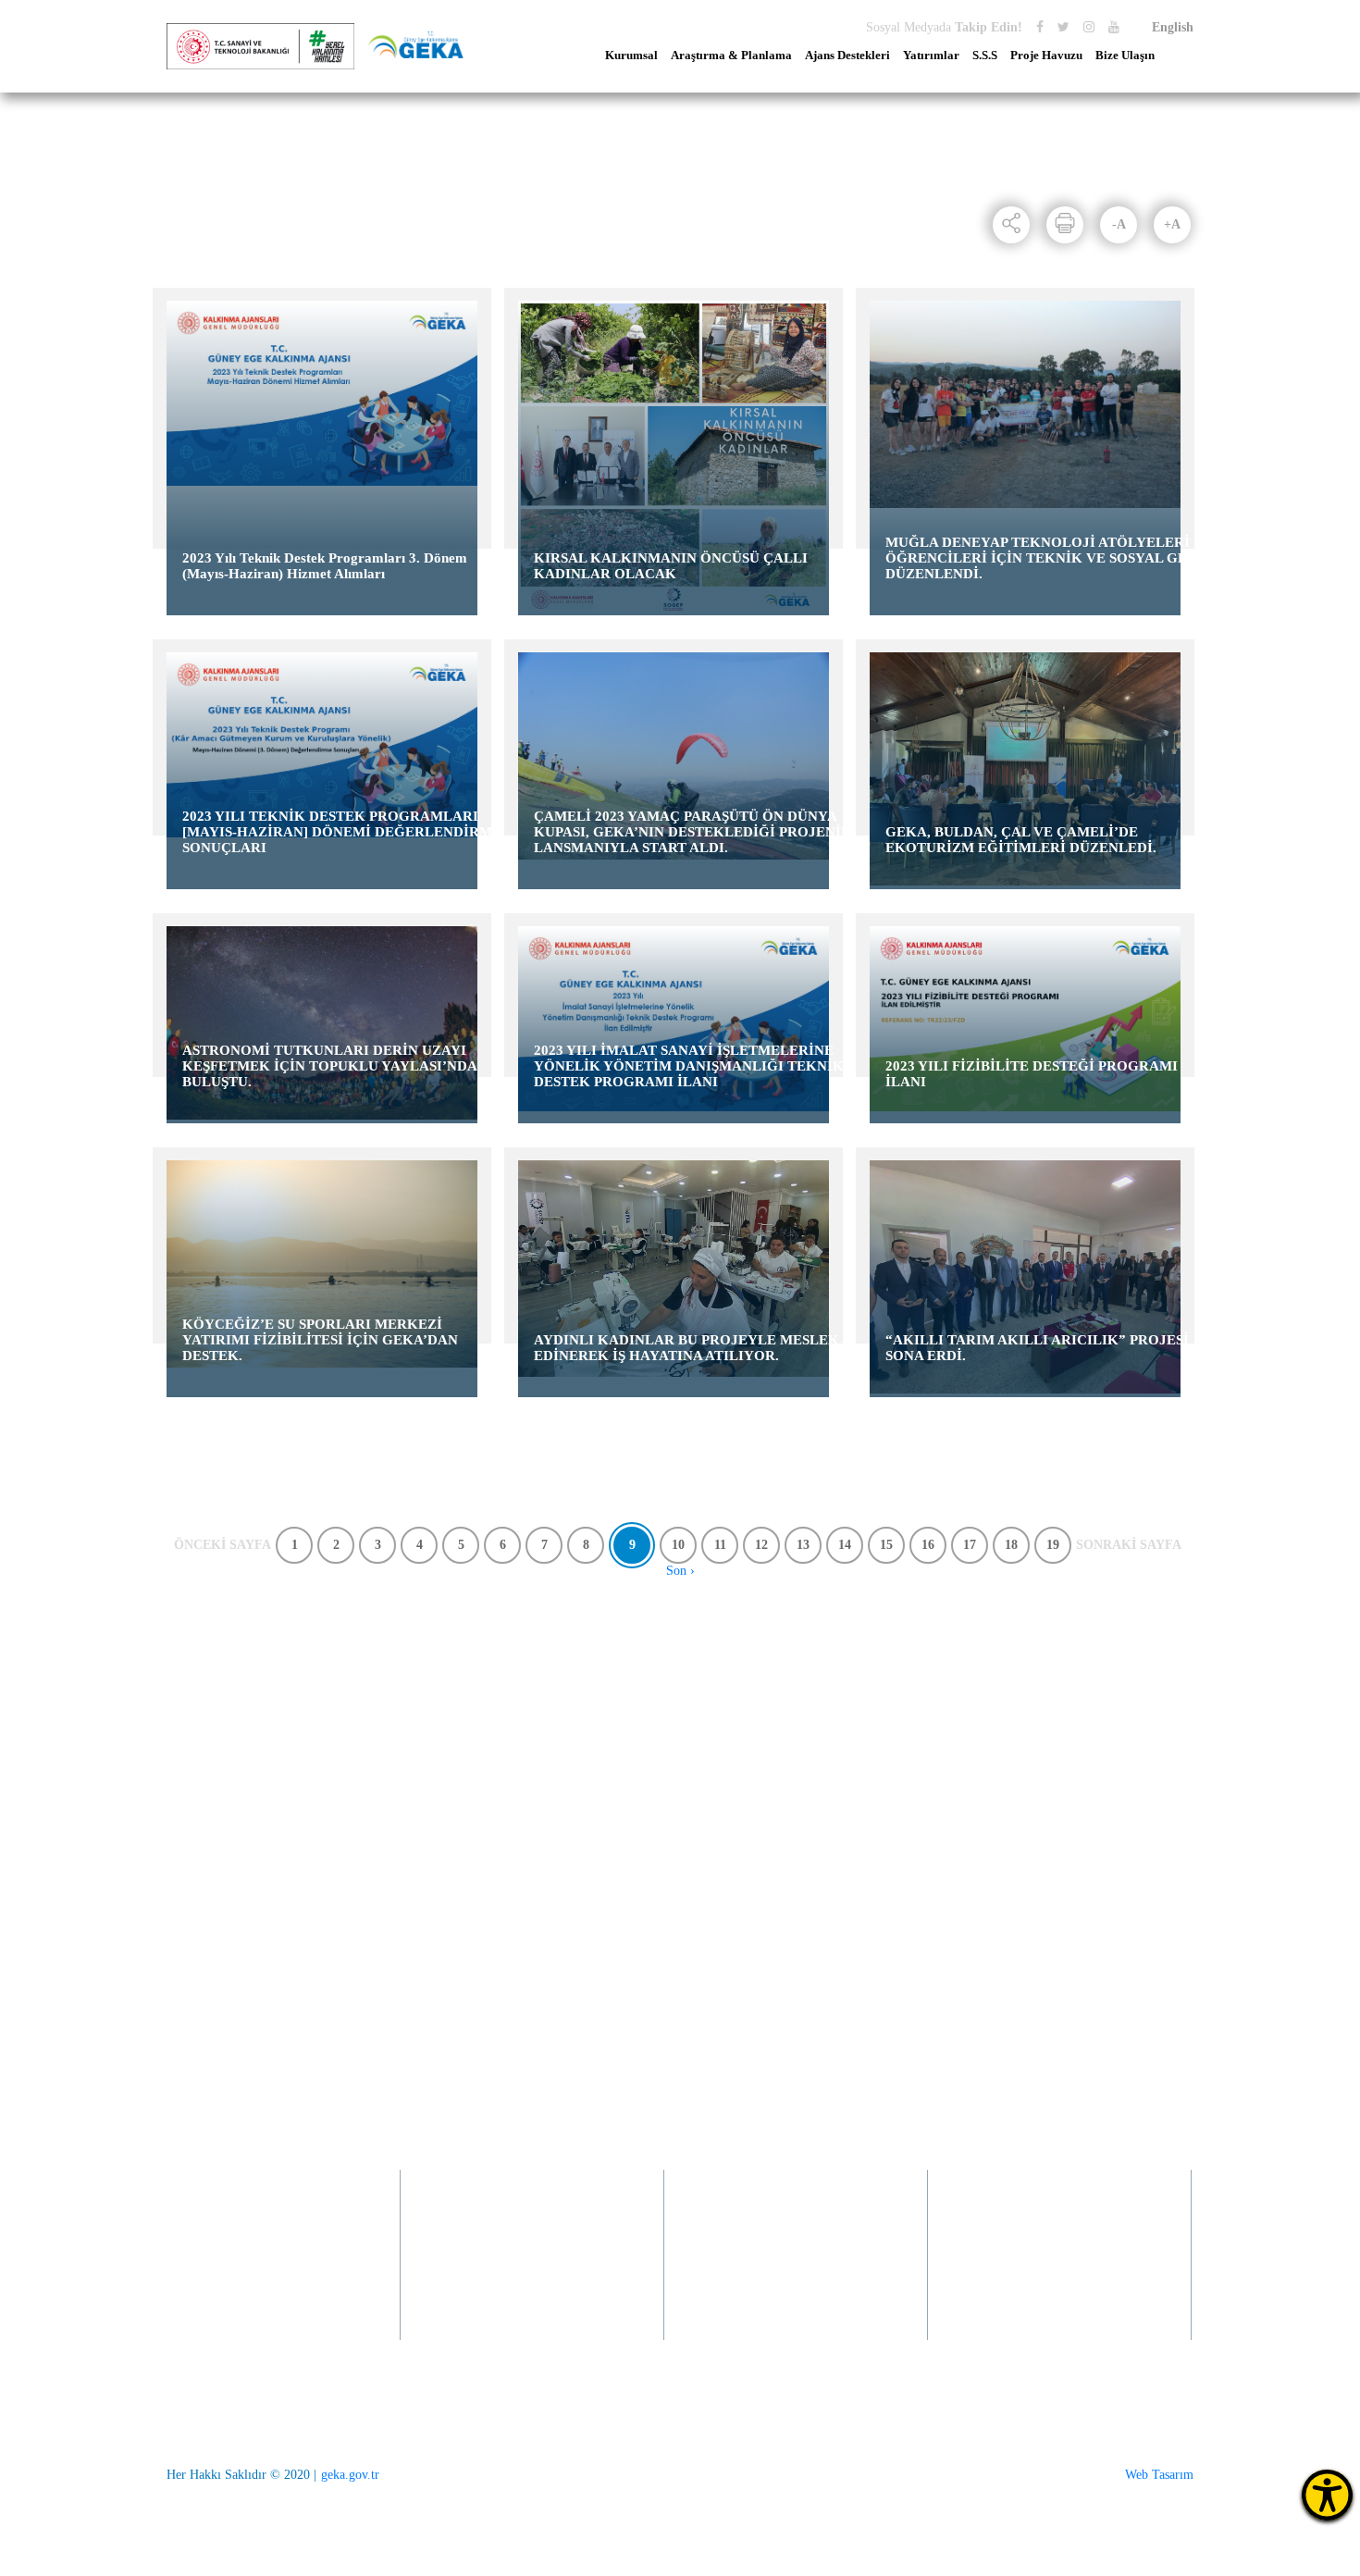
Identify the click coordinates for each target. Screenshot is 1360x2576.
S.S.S (985, 56)
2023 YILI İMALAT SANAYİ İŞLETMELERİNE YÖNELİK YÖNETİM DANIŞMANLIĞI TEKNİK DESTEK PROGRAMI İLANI (689, 1066)
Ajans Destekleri (847, 56)
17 (970, 1545)
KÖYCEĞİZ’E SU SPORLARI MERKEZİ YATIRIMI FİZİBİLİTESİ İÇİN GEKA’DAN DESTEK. (320, 1340)
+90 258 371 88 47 (241, 2322)
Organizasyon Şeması (223, 1958)
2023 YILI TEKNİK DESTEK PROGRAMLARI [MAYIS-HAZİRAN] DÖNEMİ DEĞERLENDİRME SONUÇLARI (342, 832)
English (1173, 27)
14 (845, 1545)
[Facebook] (1040, 27)
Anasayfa (195, 194)
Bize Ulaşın (1125, 56)
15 (886, 1545)
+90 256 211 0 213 (505, 2307)
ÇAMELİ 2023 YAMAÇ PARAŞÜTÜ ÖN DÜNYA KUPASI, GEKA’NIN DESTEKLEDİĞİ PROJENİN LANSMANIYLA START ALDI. (692, 832)
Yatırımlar (931, 56)
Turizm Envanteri (424, 1783)
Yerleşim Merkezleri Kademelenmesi (431, 1841)
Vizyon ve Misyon (214, 1684)
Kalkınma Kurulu (212, 1908)
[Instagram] (1089, 27)
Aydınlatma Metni (214, 1858)
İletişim (1030, 1684)
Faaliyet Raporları (214, 1734)
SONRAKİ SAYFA (1129, 1545)
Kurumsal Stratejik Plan (440, 1808)
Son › (680, 1571)
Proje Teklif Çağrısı (640, 1684)
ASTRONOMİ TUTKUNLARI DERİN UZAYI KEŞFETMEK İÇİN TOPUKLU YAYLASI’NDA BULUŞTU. (329, 1066)
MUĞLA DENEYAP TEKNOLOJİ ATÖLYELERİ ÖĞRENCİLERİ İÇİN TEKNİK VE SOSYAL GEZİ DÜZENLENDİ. (1044, 558)
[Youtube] (1114, 27)
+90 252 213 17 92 (1029, 2282)
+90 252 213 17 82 (1032, 2307)
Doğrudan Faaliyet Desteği (658, 1709)
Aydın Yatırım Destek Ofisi (871, 1684)
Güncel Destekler (633, 1734)
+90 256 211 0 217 (502, 2282)
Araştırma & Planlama (731, 56)
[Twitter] (1063, 27)
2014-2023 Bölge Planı (438, 1709)
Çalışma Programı (214, 1783)
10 (678, 1545)
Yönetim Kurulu (210, 1883)
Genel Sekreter (205, 1933)
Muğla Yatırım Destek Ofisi (872, 1734)
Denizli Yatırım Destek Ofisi (874, 1709)
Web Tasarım (1159, 2475)
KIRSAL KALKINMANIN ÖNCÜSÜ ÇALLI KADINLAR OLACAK (671, 566)
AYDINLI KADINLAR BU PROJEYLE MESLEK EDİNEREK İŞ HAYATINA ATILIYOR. (686, 1348)
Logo (180, 1833)
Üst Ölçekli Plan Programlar (452, 1684)
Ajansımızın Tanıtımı (222, 1709)
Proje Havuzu (1046, 56)
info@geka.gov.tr (980, 2062)
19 (1053, 1545)
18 (1011, 1545)
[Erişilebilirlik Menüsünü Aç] (1327, 2495)
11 (720, 1545)
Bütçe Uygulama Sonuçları (237, 1759)
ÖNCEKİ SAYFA (223, 1545)
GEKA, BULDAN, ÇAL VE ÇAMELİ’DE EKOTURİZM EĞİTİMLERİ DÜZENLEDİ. (1021, 840)
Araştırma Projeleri (428, 1759)
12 (761, 1545)
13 (803, 1545)
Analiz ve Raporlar (427, 1734)
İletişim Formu (1050, 1709)
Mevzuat (189, 1808)
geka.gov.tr (350, 2475)
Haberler (271, 194)
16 (928, 1545)
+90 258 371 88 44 (230, 2086)
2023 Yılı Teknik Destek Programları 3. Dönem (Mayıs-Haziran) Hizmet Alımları (325, 566)
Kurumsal (631, 56)
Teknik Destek (626, 1759)
